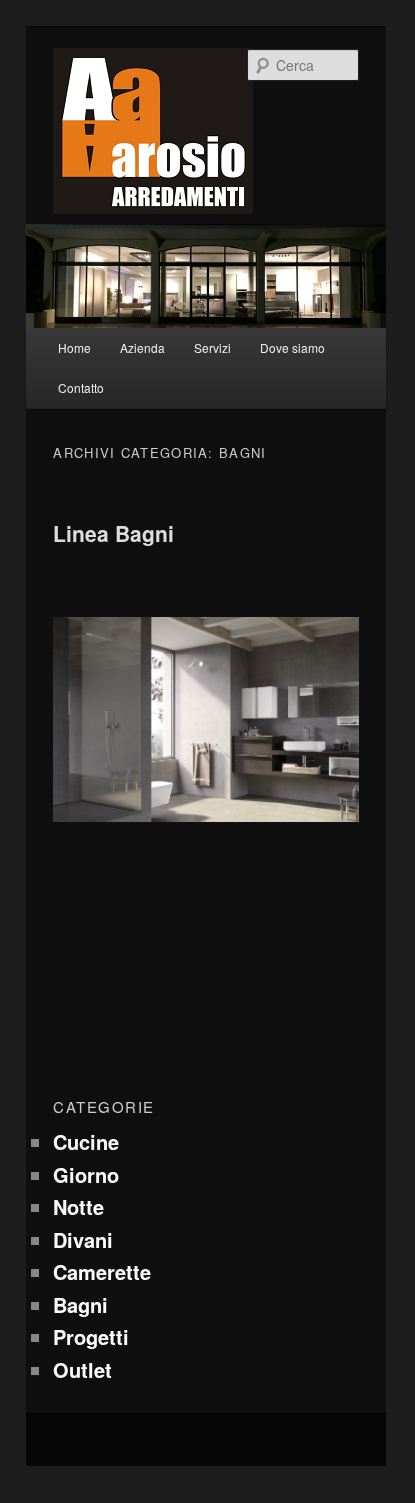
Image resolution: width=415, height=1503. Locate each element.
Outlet (82, 1369)
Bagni (80, 1304)
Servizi (212, 347)
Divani (83, 1239)
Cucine (86, 1141)
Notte (78, 1206)
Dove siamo (292, 347)
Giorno (86, 1174)
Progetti (91, 1336)
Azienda (142, 347)
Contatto (81, 387)
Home (74, 347)
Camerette (102, 1271)
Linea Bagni (113, 533)
